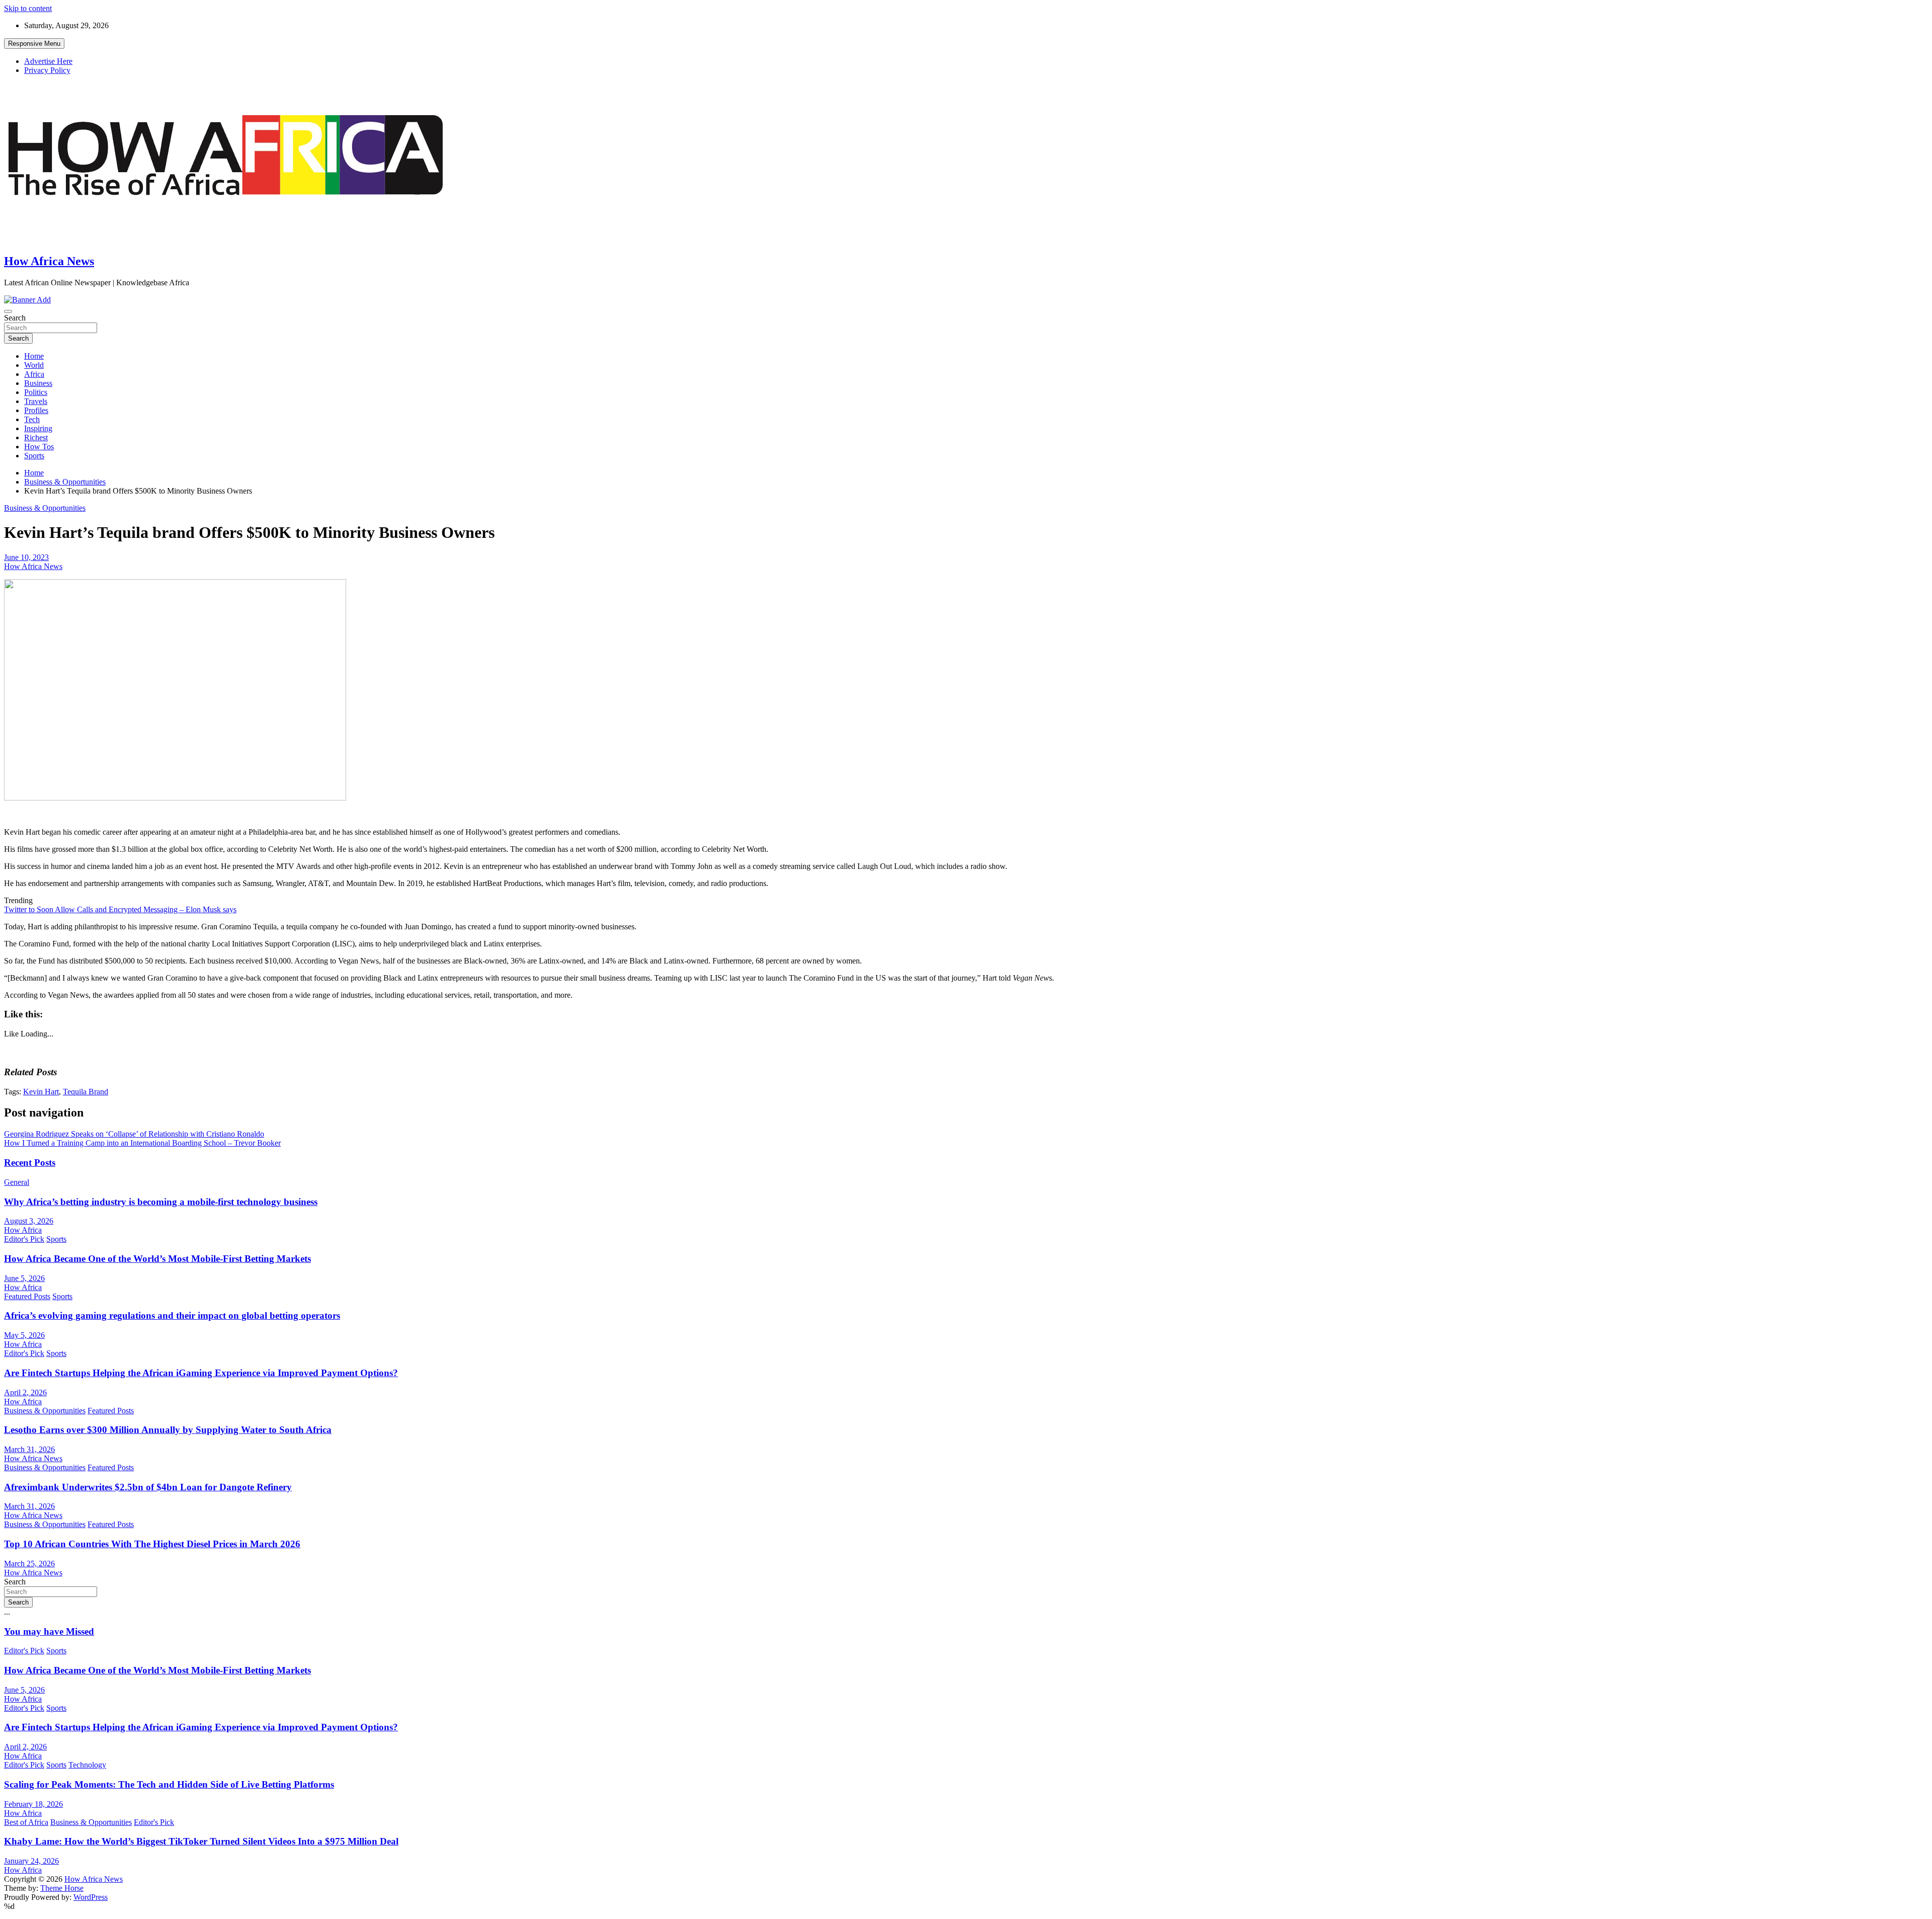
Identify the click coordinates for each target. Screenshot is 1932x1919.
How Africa (23, 1230)
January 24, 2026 (31, 1861)
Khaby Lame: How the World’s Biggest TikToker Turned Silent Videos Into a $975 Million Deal (201, 1841)
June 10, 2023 (26, 557)
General (17, 1182)
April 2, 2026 (25, 1392)
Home (34, 356)
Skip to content (28, 8)
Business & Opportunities (45, 508)
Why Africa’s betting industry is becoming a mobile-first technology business (161, 1202)
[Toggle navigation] (8, 311)
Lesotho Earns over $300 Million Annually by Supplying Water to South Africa (168, 1430)
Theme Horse (62, 1888)
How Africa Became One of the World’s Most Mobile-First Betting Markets (157, 1259)
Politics (36, 392)
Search (15, 318)
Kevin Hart (41, 1092)
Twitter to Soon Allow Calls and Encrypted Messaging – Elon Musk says (120, 909)
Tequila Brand (86, 1092)
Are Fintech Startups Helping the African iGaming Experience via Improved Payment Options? (201, 1373)
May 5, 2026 (24, 1335)
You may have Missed (49, 1631)
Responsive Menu (34, 44)
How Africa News (49, 261)
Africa (34, 374)
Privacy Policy (47, 70)
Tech (32, 419)
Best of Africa (26, 1822)
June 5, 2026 (24, 1278)
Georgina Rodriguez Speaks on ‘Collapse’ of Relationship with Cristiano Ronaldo (134, 1134)
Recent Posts (30, 1163)
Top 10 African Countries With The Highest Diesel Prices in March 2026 (152, 1544)
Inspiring (38, 428)
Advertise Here (48, 61)
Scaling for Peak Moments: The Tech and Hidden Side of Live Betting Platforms (169, 1784)
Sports (34, 456)
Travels (36, 401)
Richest (36, 437)
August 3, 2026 (29, 1221)
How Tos (39, 447)
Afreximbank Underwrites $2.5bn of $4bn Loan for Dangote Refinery (148, 1487)
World (34, 365)
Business (38, 383)
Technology (87, 1765)
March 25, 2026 (29, 1564)
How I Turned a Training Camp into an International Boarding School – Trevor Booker (142, 1143)
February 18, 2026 (33, 1804)
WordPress (91, 1897)
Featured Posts (27, 1296)
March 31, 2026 (29, 1449)
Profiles (36, 410)
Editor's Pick (24, 1239)
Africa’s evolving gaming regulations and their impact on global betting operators (172, 1315)
